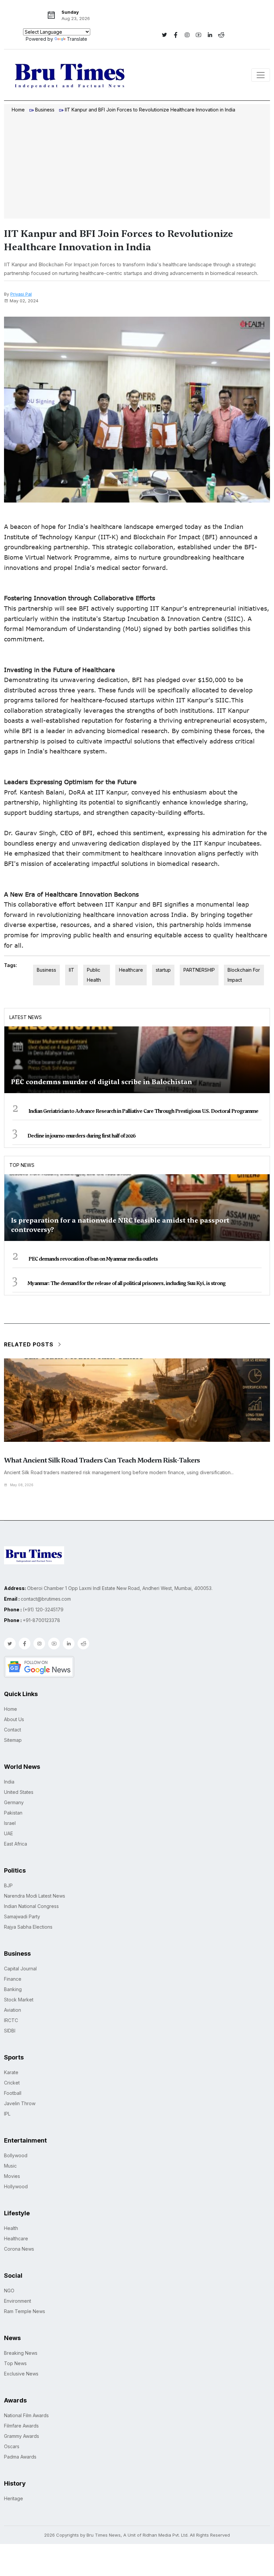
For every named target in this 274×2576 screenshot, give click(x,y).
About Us (14, 1719)
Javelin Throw (20, 2103)
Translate (77, 39)
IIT (72, 970)
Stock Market (19, 2000)
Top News (22, 1165)
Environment (18, 2301)
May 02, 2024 (24, 301)
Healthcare (131, 970)
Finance (13, 1979)
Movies (12, 2176)
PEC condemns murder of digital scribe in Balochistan (102, 1082)
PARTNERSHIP (199, 970)
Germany (14, 1802)
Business (45, 110)
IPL (7, 2114)
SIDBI (10, 2031)
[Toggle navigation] (261, 75)
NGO (9, 2291)
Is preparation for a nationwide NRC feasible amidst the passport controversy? (120, 1225)
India (9, 1782)
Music (10, 2166)
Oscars (12, 2446)
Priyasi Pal (21, 294)
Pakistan (13, 1813)
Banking (13, 1989)
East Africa (16, 1844)
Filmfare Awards (21, 2426)
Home (18, 110)
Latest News (26, 1017)
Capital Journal (20, 1969)
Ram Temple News (25, 2311)
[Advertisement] (137, 167)
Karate (11, 2072)
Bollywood (16, 2155)
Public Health (94, 975)
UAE (9, 1833)
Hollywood (16, 2186)
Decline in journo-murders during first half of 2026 (82, 1136)
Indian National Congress (31, 1906)
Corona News (19, 2249)
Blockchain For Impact (244, 975)
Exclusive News (21, 2374)
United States (19, 1792)
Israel (10, 1823)
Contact (13, 1730)
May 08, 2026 (22, 1485)
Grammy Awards (22, 2436)
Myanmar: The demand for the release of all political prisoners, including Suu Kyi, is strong (126, 1283)
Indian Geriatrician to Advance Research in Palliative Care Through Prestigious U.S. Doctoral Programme (143, 1111)
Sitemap (13, 1740)
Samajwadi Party (22, 1916)
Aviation (13, 2010)
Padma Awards (20, 2457)
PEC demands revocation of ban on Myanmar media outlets (93, 1259)
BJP (8, 1885)
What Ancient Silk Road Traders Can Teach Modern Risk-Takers (102, 1460)
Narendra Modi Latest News (35, 1896)
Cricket (12, 2083)
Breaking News (21, 2353)
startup (163, 970)
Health (11, 2228)
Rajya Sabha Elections (28, 1927)
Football (13, 2093)
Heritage (14, 2498)
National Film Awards (26, 2415)
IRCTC (11, 2020)
